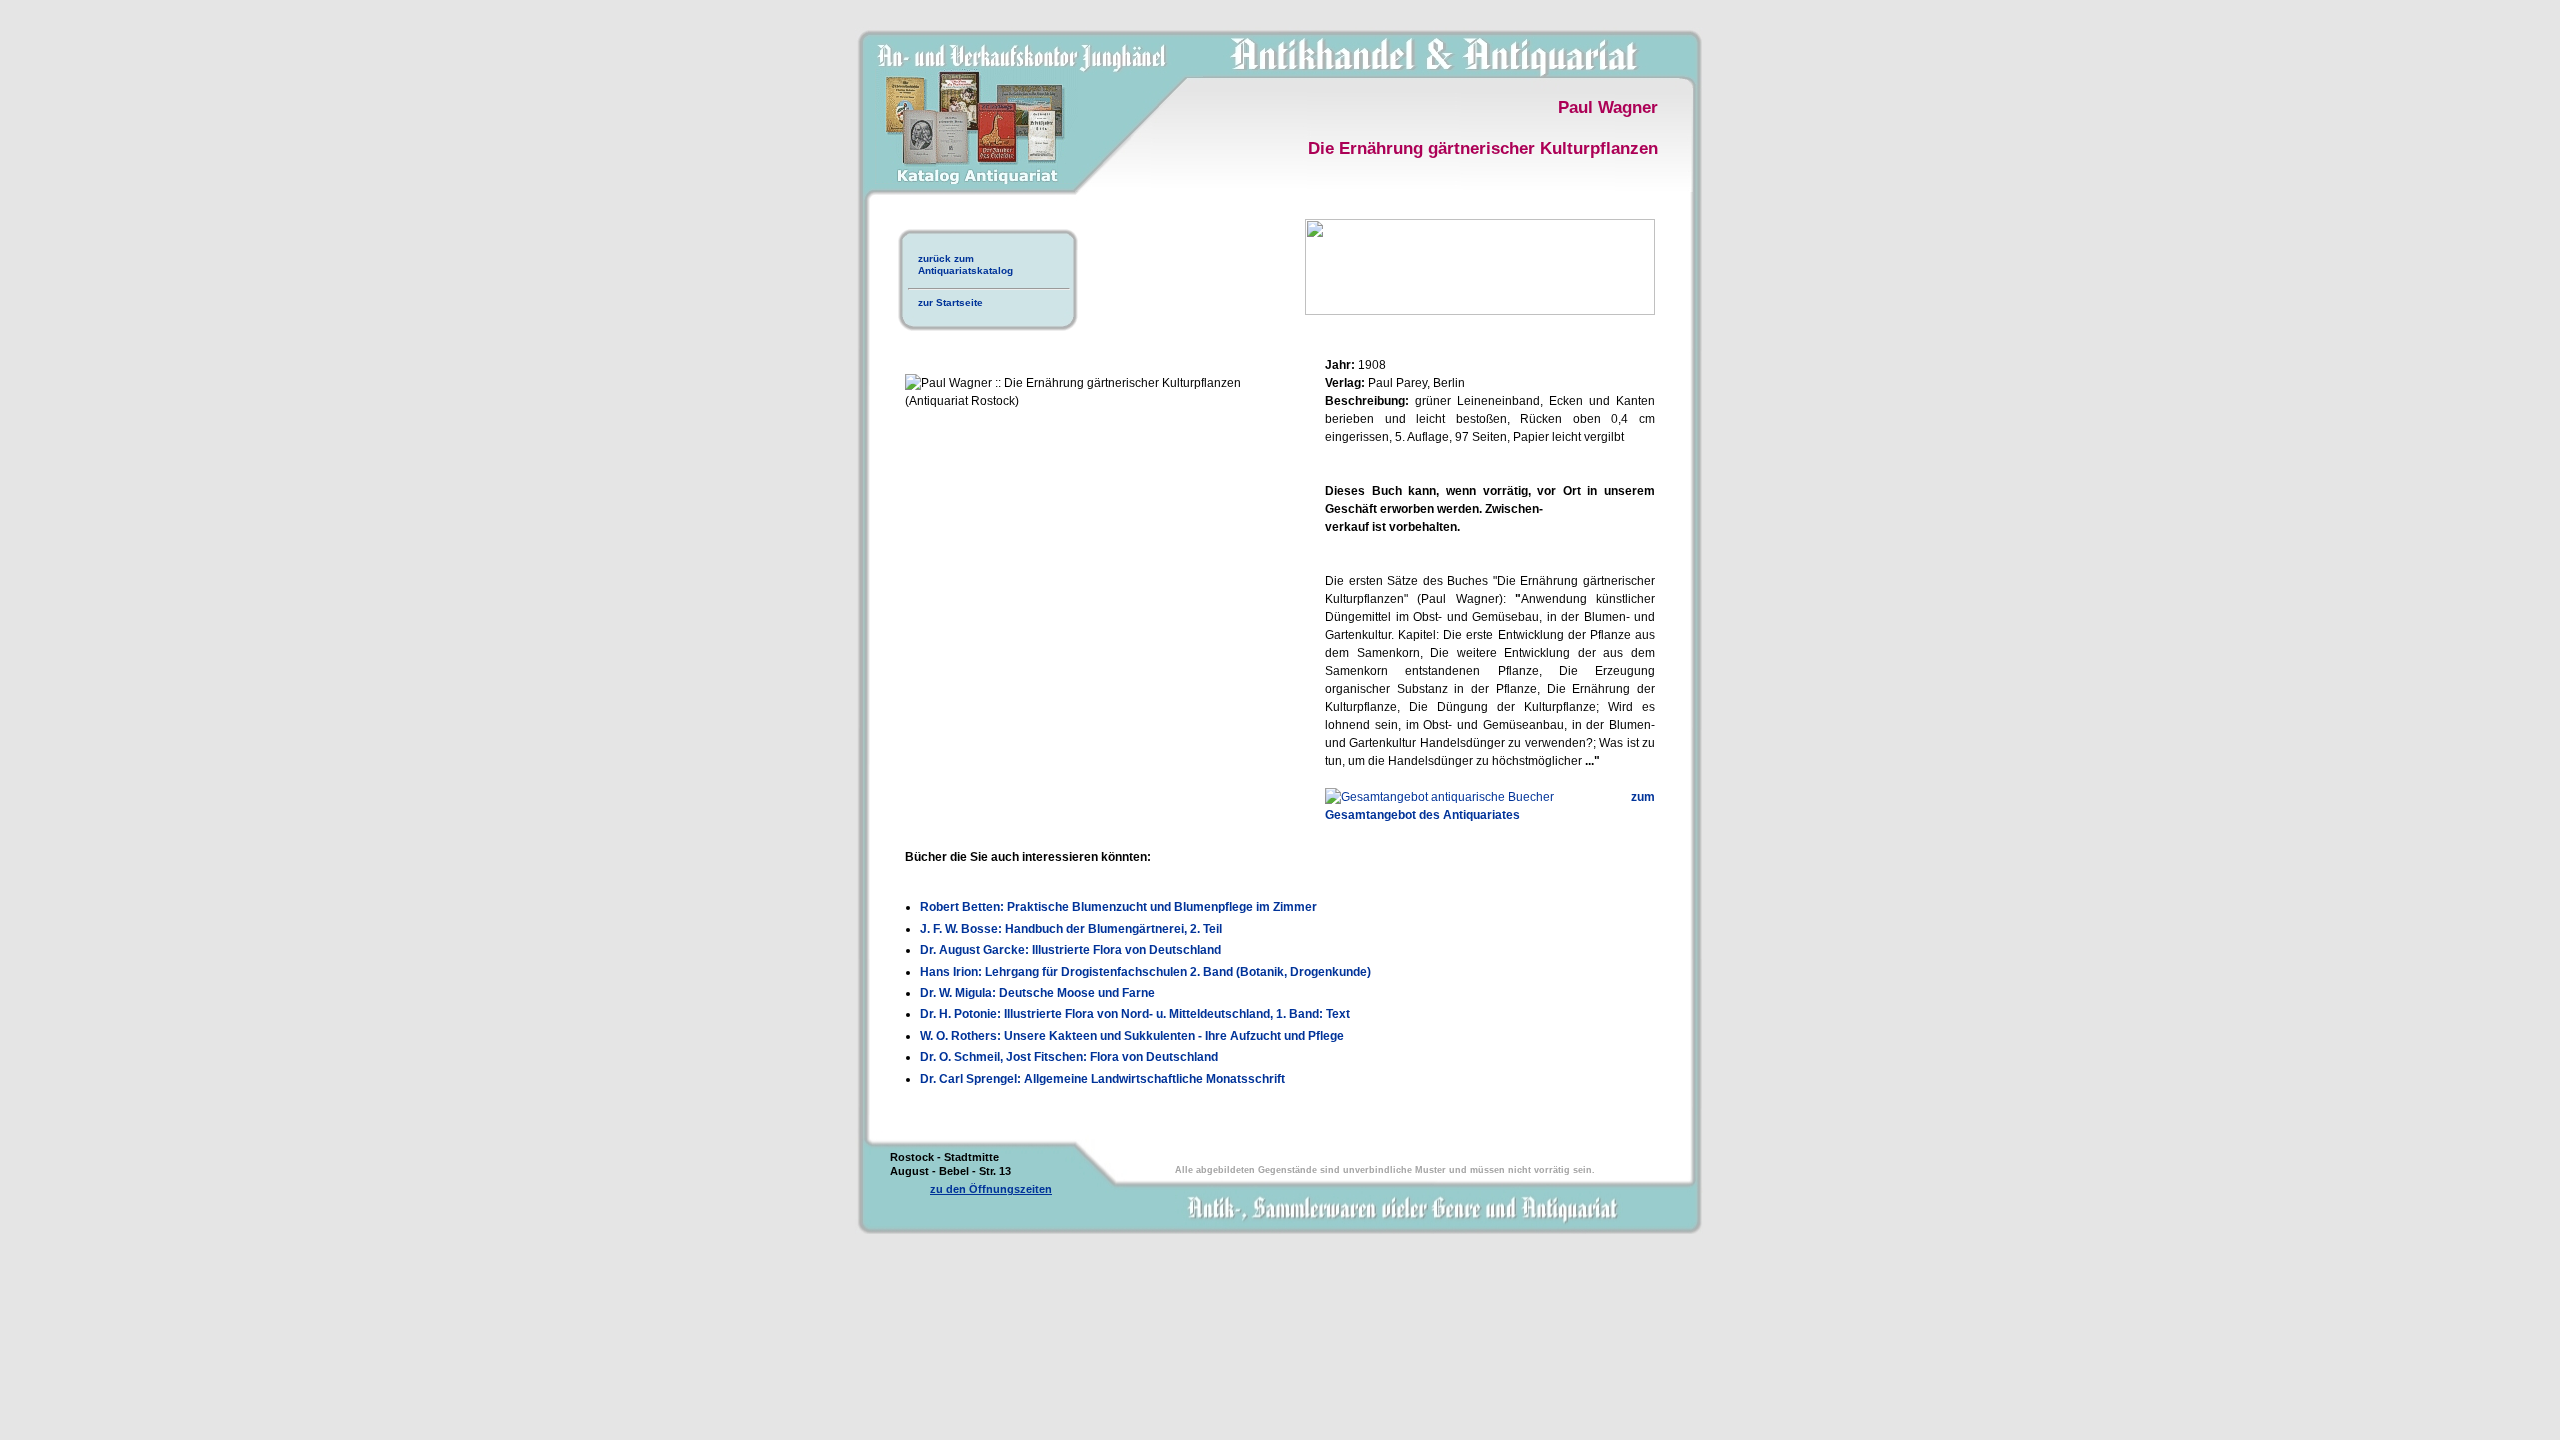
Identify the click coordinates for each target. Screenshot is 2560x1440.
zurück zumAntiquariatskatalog (965, 264)
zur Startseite (950, 302)
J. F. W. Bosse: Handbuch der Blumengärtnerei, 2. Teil (1071, 929)
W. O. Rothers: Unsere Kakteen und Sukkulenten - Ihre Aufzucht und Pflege (1132, 1036)
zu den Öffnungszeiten (991, 1189)
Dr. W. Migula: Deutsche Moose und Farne (1037, 993)
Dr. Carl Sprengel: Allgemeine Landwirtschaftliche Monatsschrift (1102, 1079)
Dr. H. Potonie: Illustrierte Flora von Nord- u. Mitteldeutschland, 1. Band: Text (1135, 1014)
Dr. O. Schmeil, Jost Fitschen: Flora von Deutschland (1069, 1057)
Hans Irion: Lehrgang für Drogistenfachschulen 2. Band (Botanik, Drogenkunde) (1145, 972)
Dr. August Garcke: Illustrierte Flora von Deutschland (1070, 950)
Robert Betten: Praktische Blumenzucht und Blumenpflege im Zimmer (1118, 907)
